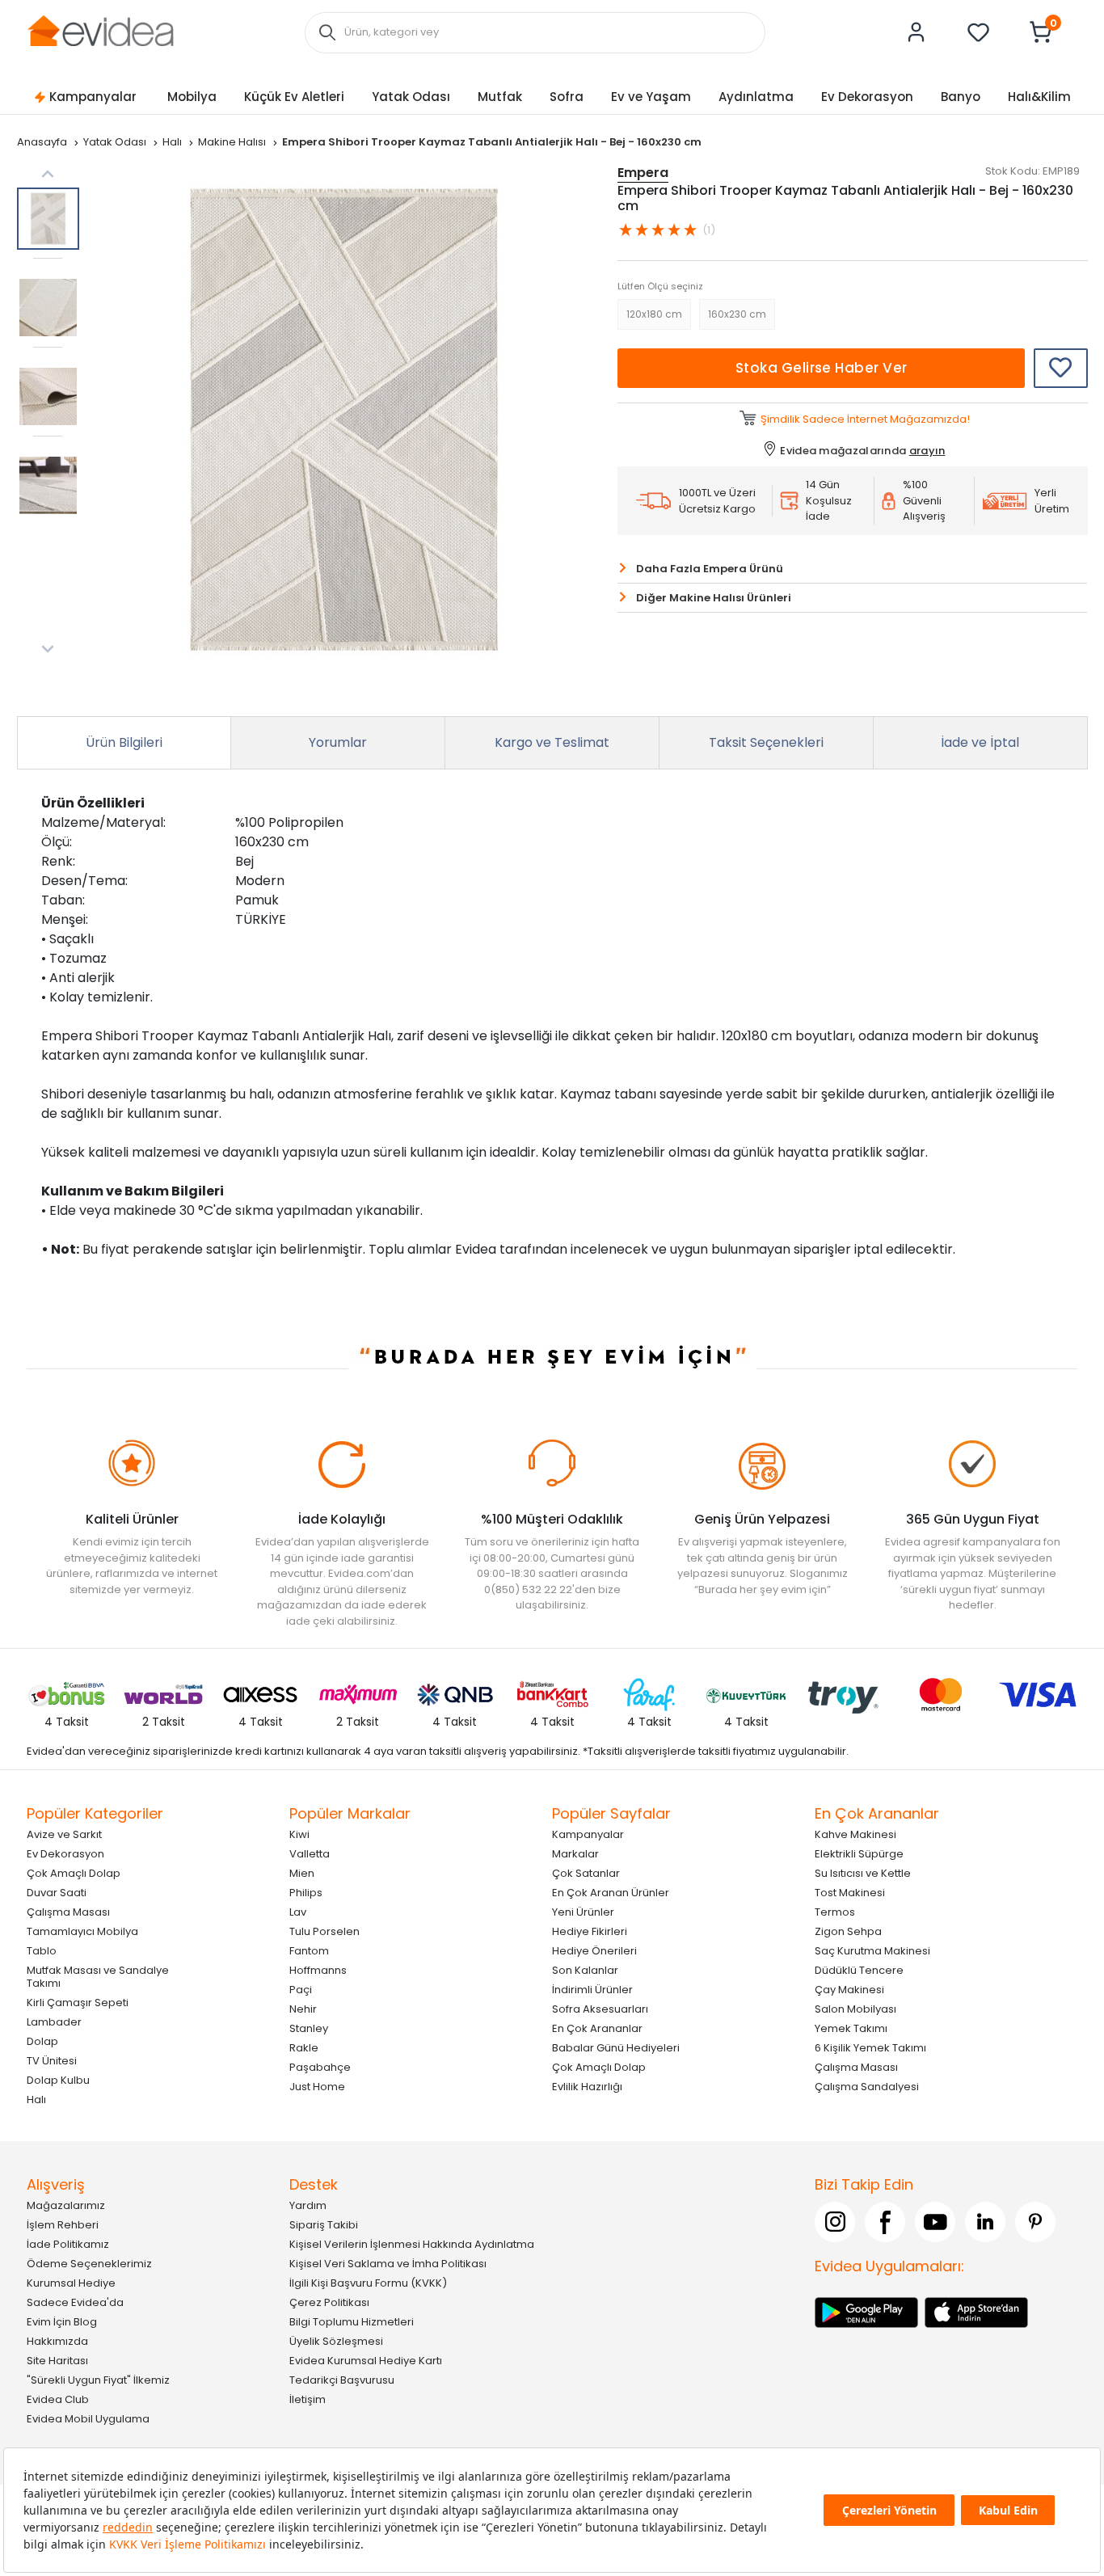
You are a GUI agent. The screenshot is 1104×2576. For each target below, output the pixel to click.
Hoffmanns (318, 1969)
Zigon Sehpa (848, 1931)
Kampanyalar (93, 97)
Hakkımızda (57, 2340)
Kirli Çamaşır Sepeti (78, 2002)
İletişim (308, 2399)
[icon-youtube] (935, 2221)
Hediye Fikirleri (590, 1931)
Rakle (304, 2047)
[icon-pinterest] (1035, 2221)
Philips (306, 1892)
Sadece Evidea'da (75, 2302)
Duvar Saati (57, 1892)
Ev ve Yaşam (651, 97)
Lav (298, 1911)
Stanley (309, 2028)
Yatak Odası (411, 97)
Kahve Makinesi (855, 1834)
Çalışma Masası (68, 1911)
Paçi (301, 1989)
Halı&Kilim (1039, 97)
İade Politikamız (68, 2243)
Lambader (54, 2021)
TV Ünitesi (52, 2060)
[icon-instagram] (835, 2221)
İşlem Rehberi (63, 2224)
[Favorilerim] (979, 32)
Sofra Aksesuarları (600, 2008)
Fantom (309, 1950)
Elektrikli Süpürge (859, 1853)
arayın (927, 451)
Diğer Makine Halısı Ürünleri (714, 598)
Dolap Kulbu (58, 2079)
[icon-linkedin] (985, 2221)
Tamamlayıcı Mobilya (82, 1931)
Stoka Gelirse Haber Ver (822, 368)
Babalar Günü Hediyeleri (616, 2047)
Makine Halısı (233, 142)
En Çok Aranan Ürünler (611, 1892)
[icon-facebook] (885, 2221)
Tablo (42, 1950)
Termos (835, 1911)
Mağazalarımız (66, 2205)
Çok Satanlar (586, 1872)
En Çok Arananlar (597, 2028)
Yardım (308, 2205)
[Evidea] (100, 31)
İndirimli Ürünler (592, 1989)
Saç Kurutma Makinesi (872, 1950)
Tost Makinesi (850, 1892)
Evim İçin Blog (62, 2321)
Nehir (303, 2008)
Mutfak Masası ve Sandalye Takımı (98, 1976)
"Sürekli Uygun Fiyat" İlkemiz (98, 2379)
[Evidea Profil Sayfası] (916, 32)
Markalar (575, 1853)
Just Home (317, 2086)
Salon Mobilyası (855, 2008)
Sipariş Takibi (324, 2224)
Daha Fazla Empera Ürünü (710, 569)
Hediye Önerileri (594, 1950)
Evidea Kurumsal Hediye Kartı (366, 2360)
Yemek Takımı (851, 2028)
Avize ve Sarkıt (64, 1834)
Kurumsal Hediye (71, 2282)
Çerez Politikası (329, 2302)
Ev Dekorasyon (867, 97)
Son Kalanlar (585, 1969)
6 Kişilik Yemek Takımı (870, 2047)
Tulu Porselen (324, 1931)
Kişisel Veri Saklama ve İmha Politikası (388, 2263)
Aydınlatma (756, 97)
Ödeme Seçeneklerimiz (89, 2263)
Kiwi (299, 1834)
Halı (173, 142)
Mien (302, 1872)
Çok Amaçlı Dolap (74, 1872)
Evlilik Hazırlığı (587, 2086)
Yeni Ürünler (583, 1911)
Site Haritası (57, 2360)
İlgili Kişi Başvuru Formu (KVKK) (368, 2282)
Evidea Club (58, 2399)
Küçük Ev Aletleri (294, 97)
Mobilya (192, 97)
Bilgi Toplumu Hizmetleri (352, 2321)
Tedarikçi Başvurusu (342, 2379)
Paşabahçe (320, 2066)
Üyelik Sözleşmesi (336, 2340)
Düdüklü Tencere (859, 1969)
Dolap (42, 2041)
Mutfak (500, 97)
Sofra (567, 97)
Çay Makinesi (849, 1989)
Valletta (310, 1853)
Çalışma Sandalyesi (867, 2086)
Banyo (961, 97)
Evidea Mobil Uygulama (88, 2418)
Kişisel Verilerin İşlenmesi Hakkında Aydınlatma (412, 2243)
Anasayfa (43, 142)
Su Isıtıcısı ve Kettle (863, 1872)
